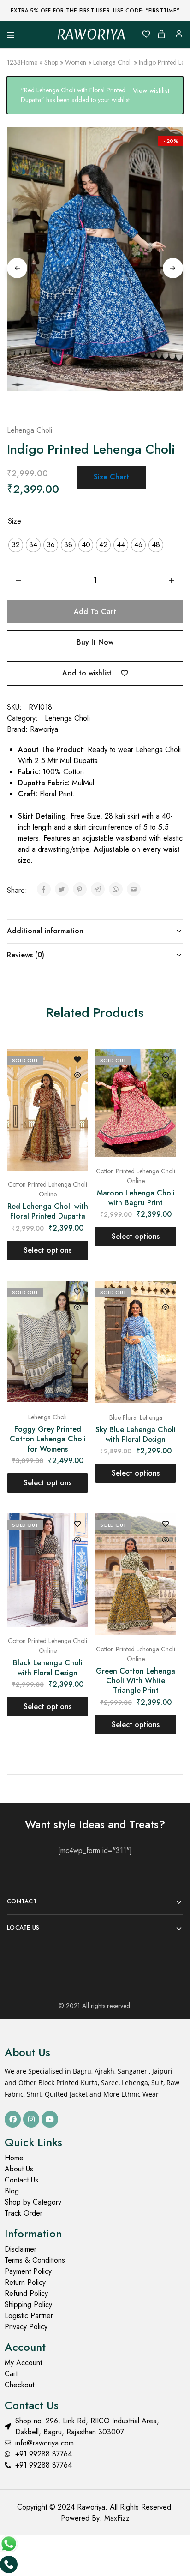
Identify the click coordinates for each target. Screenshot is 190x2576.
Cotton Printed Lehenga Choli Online (47, 1189)
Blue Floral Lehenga (136, 1417)
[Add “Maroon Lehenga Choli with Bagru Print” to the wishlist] (166, 1060)
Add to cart (95, 612)
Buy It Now (95, 642)
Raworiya (44, 729)
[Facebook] (13, 2119)
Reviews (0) (26, 955)
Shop (51, 62)
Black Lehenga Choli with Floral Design (48, 1668)
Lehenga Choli (113, 62)
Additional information (45, 931)
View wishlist (151, 90)
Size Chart (111, 477)
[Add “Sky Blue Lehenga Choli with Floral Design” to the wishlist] (166, 1292)
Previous (17, 268)
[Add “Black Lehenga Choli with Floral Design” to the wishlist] (77, 1525)
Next (173, 268)
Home (29, 62)
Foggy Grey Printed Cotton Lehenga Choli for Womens (48, 1439)
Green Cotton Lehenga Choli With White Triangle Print (136, 1681)
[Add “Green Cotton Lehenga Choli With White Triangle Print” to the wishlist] (166, 1525)
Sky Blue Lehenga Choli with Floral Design (136, 1434)
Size (15, 521)
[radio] (16, 545)
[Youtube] (50, 2119)
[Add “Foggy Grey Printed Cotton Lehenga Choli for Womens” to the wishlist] (77, 1292)
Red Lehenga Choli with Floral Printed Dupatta (48, 1211)
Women (76, 62)
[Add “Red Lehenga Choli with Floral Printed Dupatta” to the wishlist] (77, 1060)
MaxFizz (117, 2518)
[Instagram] (31, 2119)
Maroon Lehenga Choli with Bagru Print (136, 1198)
